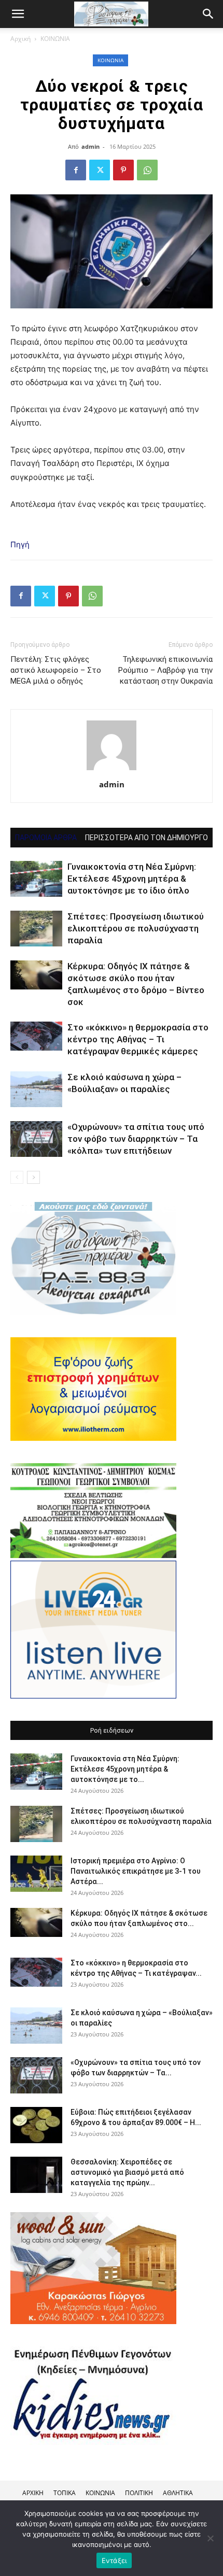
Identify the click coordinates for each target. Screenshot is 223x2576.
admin (90, 146)
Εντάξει (114, 2560)
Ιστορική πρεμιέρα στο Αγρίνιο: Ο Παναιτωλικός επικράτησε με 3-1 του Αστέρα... (136, 1871)
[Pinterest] (123, 170)
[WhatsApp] (147, 170)
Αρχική (20, 39)
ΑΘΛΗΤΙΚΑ (178, 2493)
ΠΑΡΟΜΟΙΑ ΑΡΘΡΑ (46, 838)
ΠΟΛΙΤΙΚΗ (139, 2493)
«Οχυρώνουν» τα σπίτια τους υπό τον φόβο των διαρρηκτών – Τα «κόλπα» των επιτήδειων (136, 1139)
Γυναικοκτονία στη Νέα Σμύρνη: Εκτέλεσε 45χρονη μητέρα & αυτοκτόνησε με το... (125, 1769)
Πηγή (20, 544)
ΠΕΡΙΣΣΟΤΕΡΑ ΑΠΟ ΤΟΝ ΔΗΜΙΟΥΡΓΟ (147, 838)
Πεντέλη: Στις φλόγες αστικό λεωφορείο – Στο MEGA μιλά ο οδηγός (56, 670)
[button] (208, 14)
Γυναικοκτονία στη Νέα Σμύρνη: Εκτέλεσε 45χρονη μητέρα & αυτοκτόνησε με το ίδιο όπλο (132, 879)
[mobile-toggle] (18, 14)
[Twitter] (100, 170)
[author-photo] (112, 770)
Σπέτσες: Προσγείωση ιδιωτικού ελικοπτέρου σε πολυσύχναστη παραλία (136, 928)
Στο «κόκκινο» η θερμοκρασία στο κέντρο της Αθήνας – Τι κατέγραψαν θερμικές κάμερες (138, 1039)
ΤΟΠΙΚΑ (65, 2493)
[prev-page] (17, 1177)
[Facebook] (76, 170)
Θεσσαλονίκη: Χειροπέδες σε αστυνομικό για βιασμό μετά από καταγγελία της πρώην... (127, 2172)
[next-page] (33, 1177)
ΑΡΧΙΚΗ (33, 2493)
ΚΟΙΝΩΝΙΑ (55, 39)
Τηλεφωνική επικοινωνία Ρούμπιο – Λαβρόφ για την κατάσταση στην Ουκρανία (165, 670)
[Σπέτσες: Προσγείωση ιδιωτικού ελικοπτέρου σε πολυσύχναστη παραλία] (36, 929)
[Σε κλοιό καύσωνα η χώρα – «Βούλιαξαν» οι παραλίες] (36, 1089)
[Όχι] (210, 2538)
